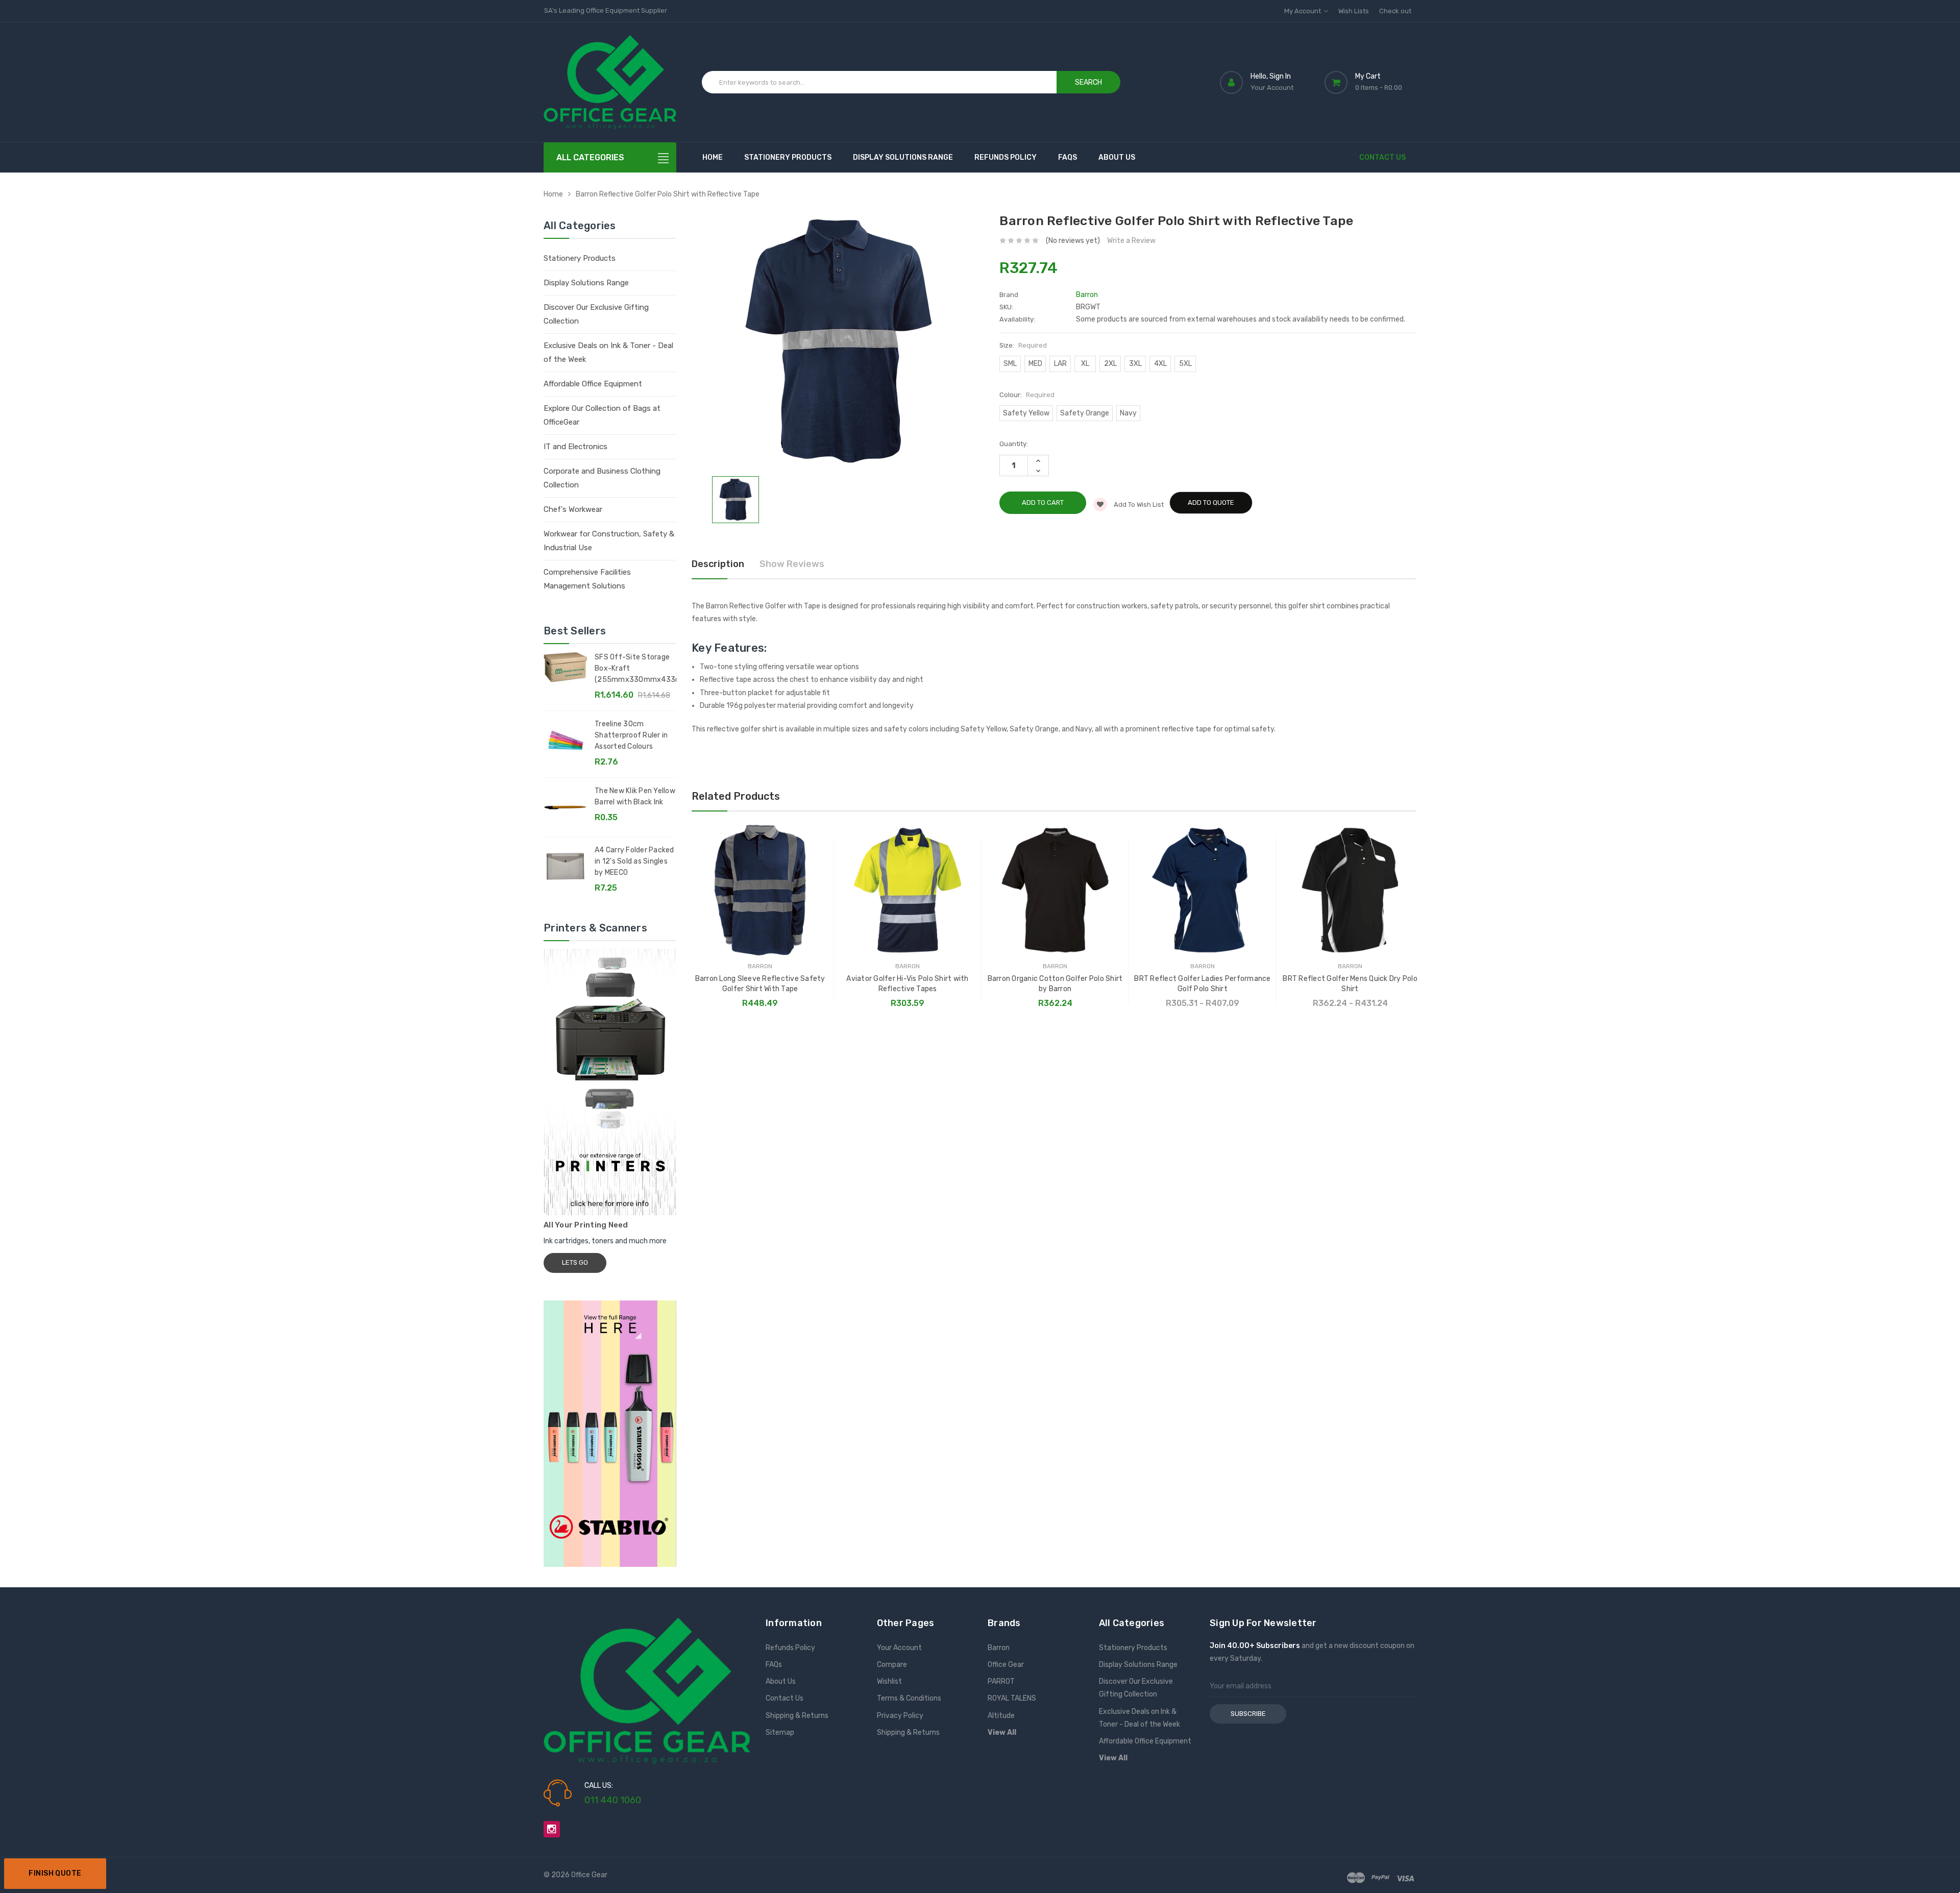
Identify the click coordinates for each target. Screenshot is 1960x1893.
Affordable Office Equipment (593, 384)
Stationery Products (788, 157)
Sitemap (780, 1732)
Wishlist (889, 1681)
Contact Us (1382, 157)
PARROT (1001, 1681)
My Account (1303, 11)
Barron (999, 1648)
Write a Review (1131, 241)
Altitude (1001, 1716)
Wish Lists (1354, 11)
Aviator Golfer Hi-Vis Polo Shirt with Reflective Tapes (907, 984)
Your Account (899, 1648)
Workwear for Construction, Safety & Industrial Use (609, 541)
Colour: (1027, 395)
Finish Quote (55, 1873)
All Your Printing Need (586, 1225)
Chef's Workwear (573, 509)
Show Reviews (792, 564)
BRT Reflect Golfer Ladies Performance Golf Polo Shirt (1202, 984)
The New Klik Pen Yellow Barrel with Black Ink (635, 796)
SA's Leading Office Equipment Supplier (606, 10)
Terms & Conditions (909, 1698)
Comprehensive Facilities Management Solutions (587, 579)
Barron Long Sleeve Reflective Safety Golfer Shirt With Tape (760, 984)
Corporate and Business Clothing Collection (602, 478)
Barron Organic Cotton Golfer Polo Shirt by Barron (1055, 984)
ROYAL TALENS (1012, 1698)
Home (713, 157)
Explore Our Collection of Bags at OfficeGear (602, 415)
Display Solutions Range (903, 157)
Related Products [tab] (736, 796)
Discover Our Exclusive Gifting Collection (596, 314)
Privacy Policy (900, 1716)
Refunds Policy (1006, 157)
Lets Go (575, 1262)
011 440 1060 (613, 1800)
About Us (1117, 157)
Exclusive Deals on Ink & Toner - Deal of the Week (608, 352)
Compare (892, 1665)
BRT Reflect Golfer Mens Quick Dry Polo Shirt (1350, 984)
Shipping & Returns (797, 1716)
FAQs (1068, 157)
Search (1088, 82)
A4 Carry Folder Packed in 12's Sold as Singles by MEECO (634, 861)
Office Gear (1006, 1665)
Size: (1023, 345)
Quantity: (1014, 444)
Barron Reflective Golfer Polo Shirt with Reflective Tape (668, 194)
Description (718, 564)
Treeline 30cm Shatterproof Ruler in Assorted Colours (631, 735)
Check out (1395, 11)
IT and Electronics (575, 447)
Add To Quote (1211, 502)
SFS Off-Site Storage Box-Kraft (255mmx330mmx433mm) (635, 668)
